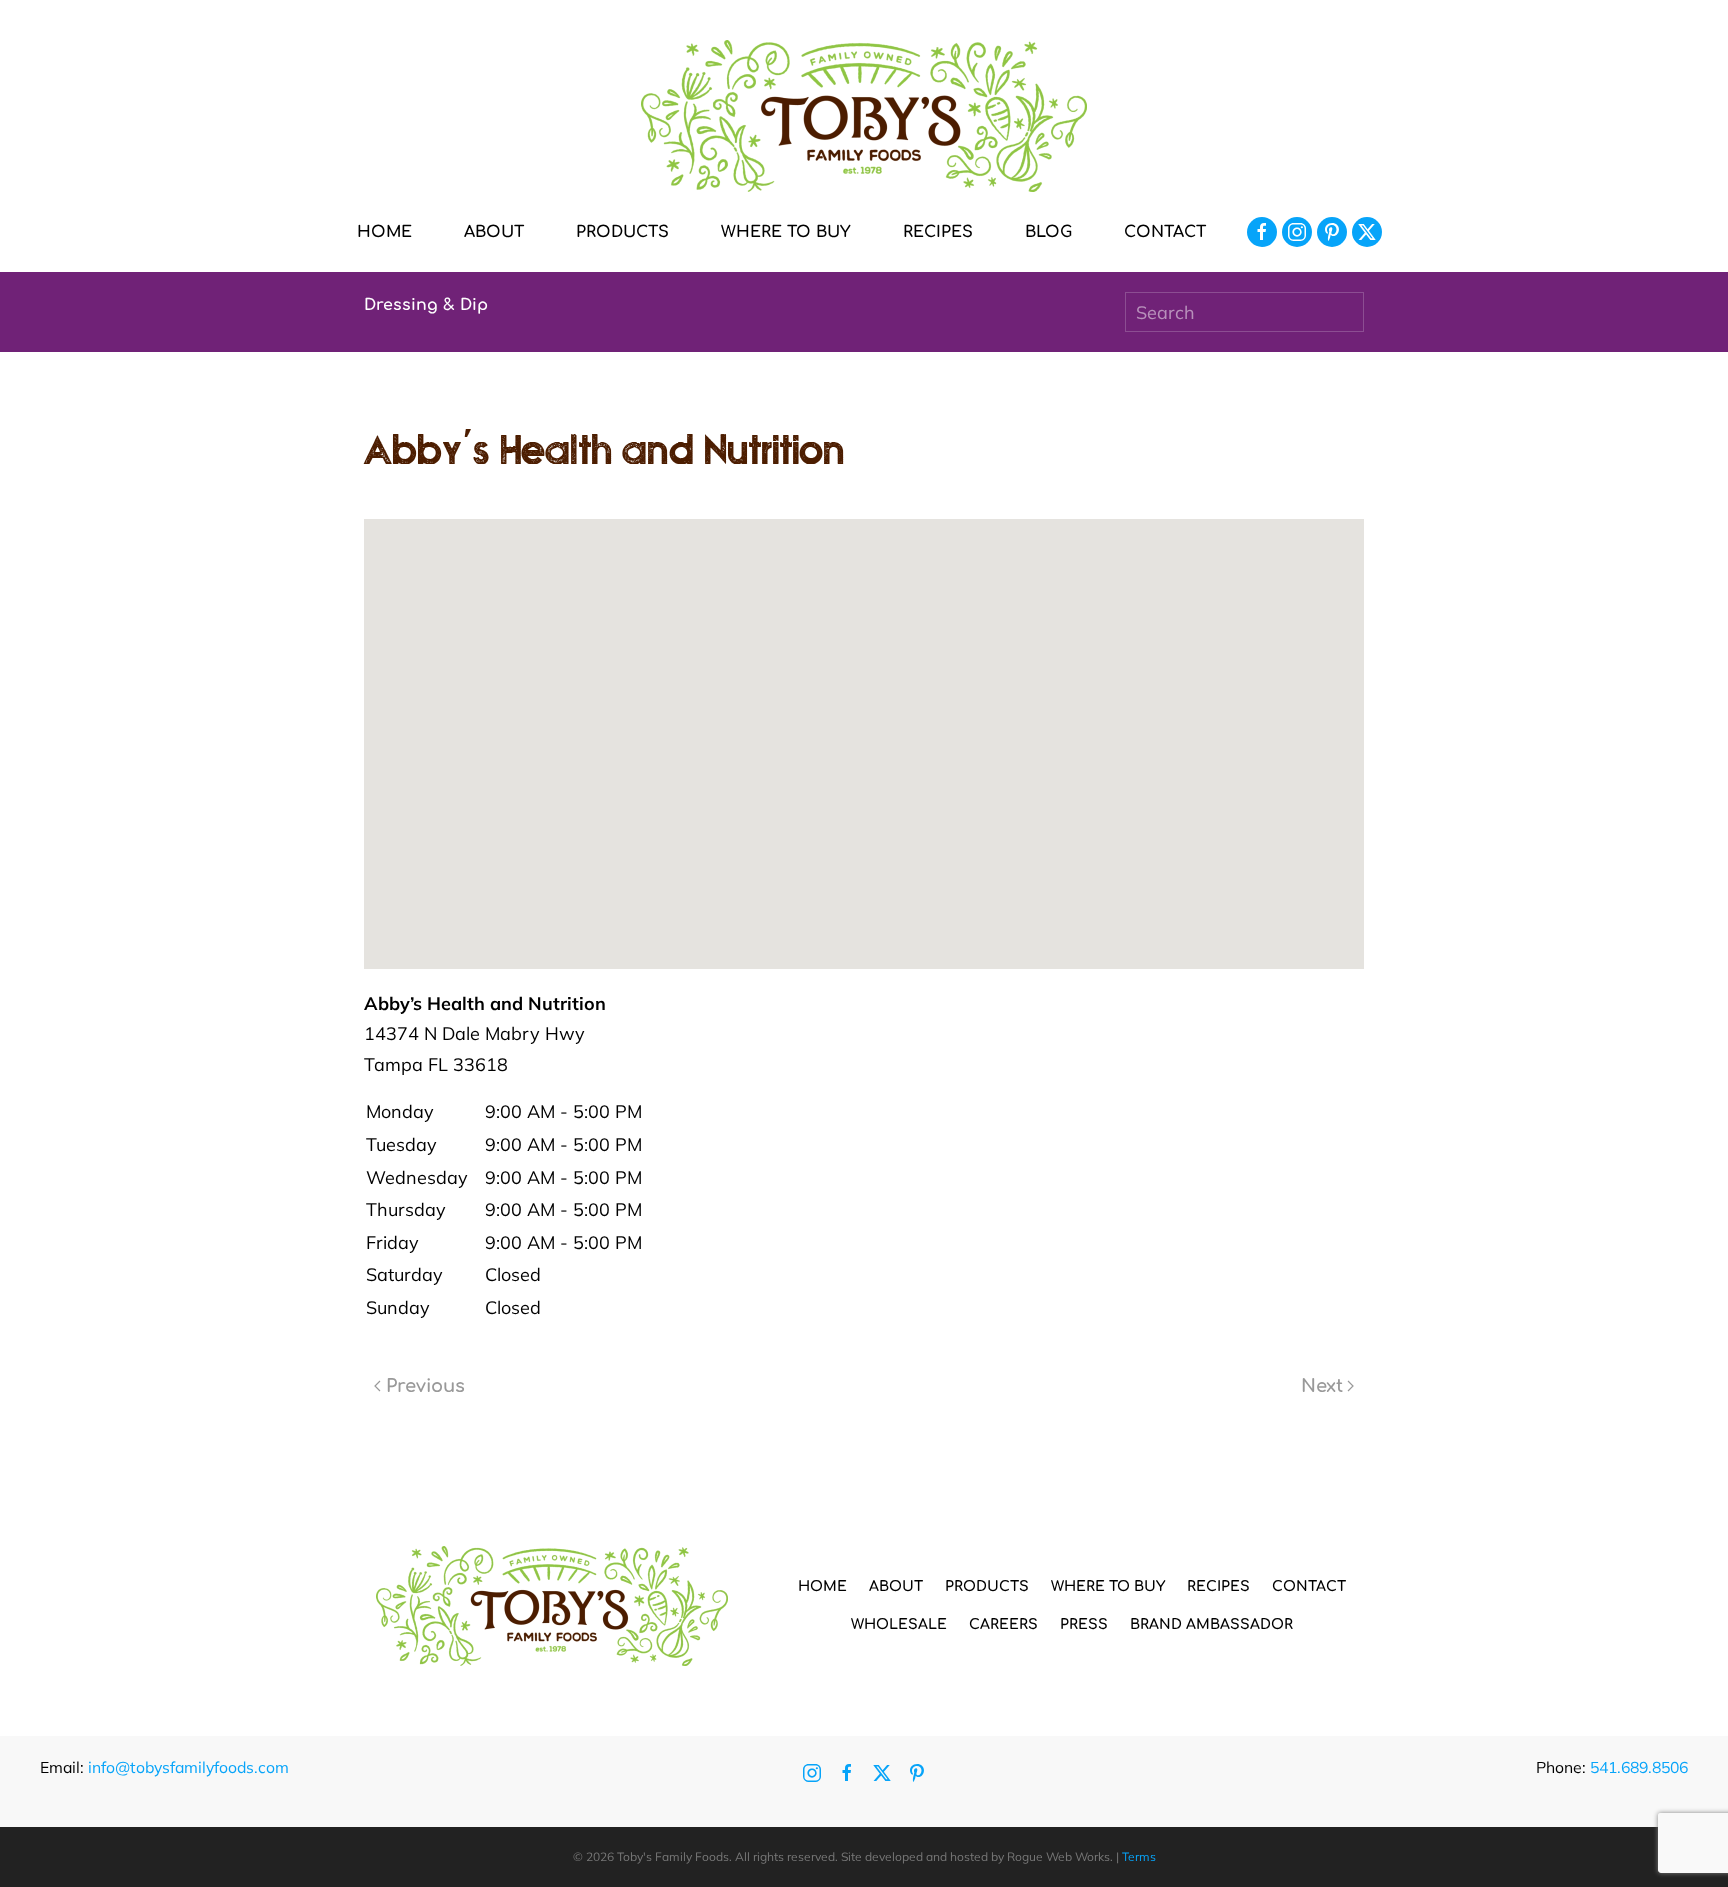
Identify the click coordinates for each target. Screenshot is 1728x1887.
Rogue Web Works (1058, 1856)
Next (1322, 1386)
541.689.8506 (1639, 1767)
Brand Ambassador (1211, 1624)
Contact (1165, 232)
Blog (1048, 232)
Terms (1139, 1856)
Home (384, 232)
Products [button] (622, 232)
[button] (864, 726)
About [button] (494, 232)
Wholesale (899, 1624)
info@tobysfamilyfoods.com (188, 1767)
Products (987, 1586)
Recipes (938, 232)
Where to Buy (786, 232)
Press (1084, 1624)
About (896, 1586)
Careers (1003, 1624)
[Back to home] (864, 116)
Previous (425, 1386)
